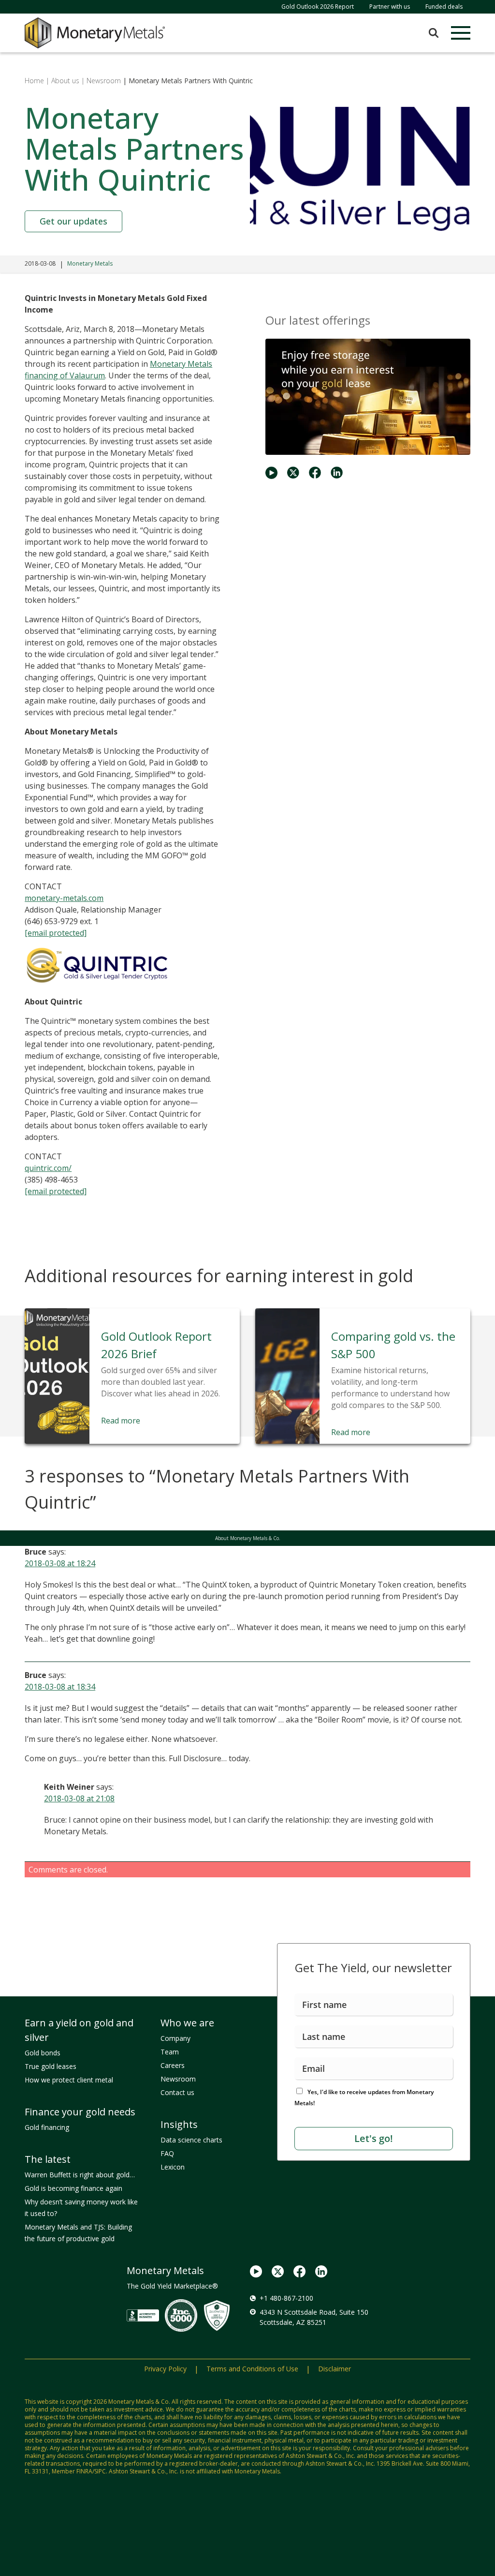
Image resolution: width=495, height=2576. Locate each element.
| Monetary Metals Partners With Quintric (187, 81)
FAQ (167, 2153)
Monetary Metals (90, 263)
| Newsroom (101, 81)
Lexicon (173, 2167)
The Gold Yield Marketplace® (172, 2286)
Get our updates (73, 221)
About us (65, 81)
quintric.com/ (48, 1168)
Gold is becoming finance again (73, 2188)
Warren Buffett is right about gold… (80, 2175)
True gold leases (51, 2066)
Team (170, 2052)
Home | (37, 81)
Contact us (177, 2092)
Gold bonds (43, 2053)
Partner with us (390, 7)
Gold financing (47, 2127)
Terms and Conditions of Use (252, 2369)
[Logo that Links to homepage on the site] (95, 33)
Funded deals (444, 7)
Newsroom (178, 2079)
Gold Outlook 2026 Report (318, 7)
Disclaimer (335, 2369)
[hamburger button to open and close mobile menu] (461, 33)
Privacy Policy (165, 2369)
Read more (121, 1421)
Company (175, 2038)
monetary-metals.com (64, 898)
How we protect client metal (69, 2080)
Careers (173, 2065)
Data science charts (191, 2140)
